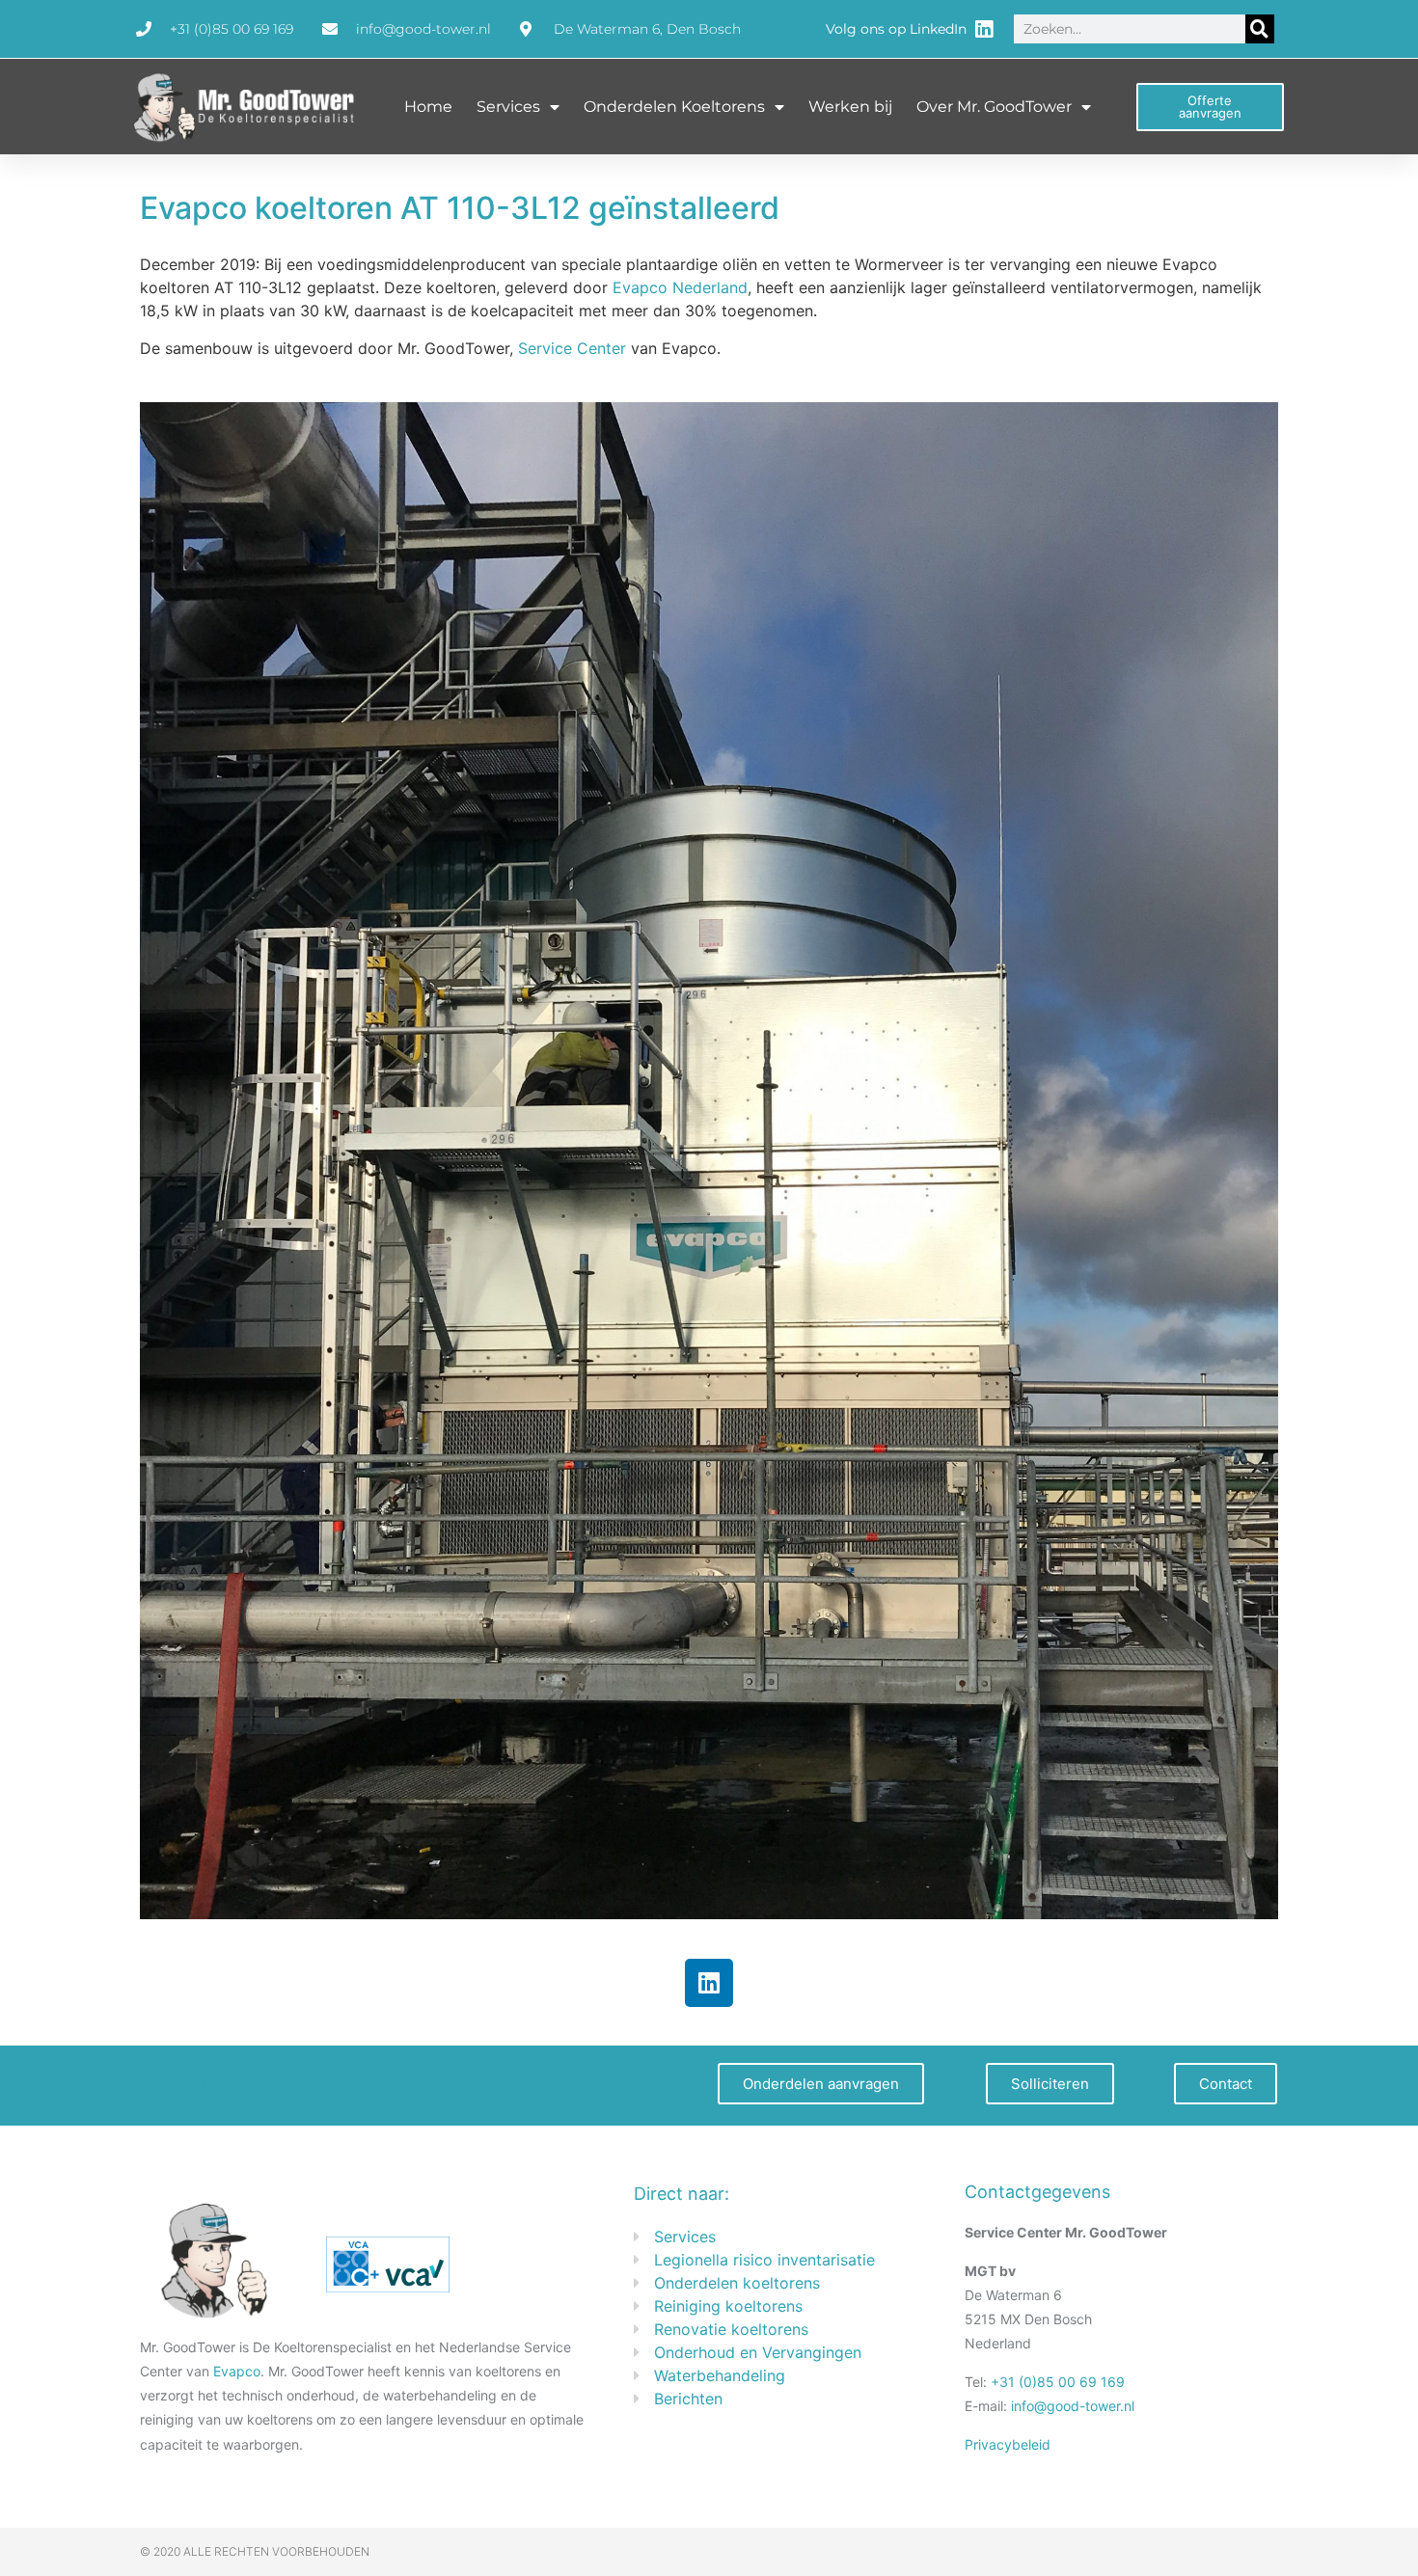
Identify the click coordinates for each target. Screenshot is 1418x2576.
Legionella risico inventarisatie (764, 2260)
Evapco (237, 2371)
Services (508, 107)
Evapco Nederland (680, 287)
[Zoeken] (1260, 29)
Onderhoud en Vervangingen (758, 2352)
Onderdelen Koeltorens (674, 107)
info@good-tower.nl (1073, 2406)
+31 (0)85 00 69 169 (1058, 2382)
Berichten (688, 2399)
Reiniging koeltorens (728, 2306)
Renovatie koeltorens (731, 2329)
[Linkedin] (709, 1983)
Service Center (572, 348)
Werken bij (850, 107)
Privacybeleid (1008, 2444)
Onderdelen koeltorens (737, 2283)
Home (428, 107)
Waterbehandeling (720, 2375)
